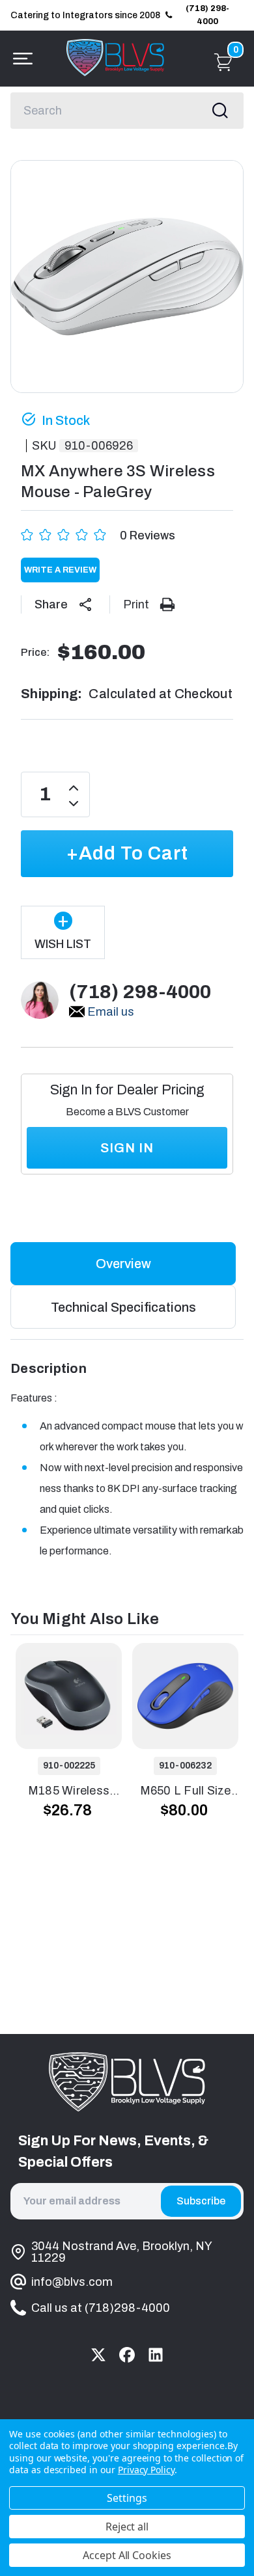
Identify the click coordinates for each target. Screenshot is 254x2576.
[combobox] (127, 111)
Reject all (127, 2527)
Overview (123, 1264)
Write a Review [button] (60, 570)
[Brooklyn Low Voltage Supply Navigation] (20, 59)
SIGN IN (127, 1148)
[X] (98, 2355)
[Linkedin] (156, 2355)
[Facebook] (127, 2355)
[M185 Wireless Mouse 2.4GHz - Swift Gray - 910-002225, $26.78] (69, 1696)
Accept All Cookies (127, 2555)
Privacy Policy (146, 2470)
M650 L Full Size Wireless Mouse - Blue (185, 1792)
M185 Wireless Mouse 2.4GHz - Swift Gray (69, 1792)
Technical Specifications (123, 1307)
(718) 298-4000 (207, 15)
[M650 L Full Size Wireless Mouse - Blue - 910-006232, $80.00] (185, 1696)
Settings (127, 2498)
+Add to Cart (127, 853)
